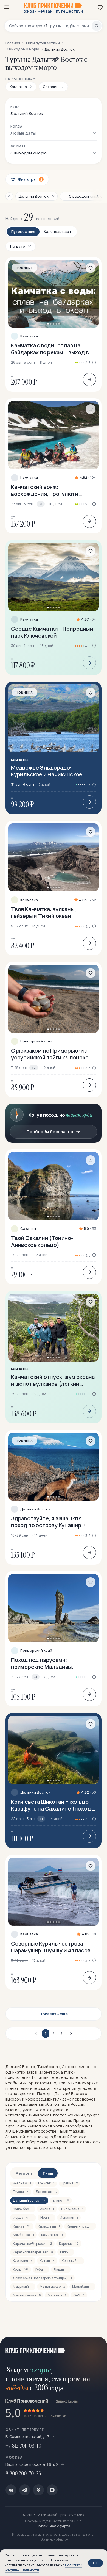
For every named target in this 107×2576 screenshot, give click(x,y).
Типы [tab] (48, 2173)
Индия (47, 2209)
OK (95, 2563)
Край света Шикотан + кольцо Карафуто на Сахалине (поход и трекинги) (53, 1805)
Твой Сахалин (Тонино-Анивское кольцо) (42, 1241)
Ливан (61, 2269)
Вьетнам (22, 2183)
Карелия (69, 2244)
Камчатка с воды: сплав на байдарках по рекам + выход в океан (50, 349)
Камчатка (29, 336)
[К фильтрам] (9, 196)
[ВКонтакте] (11, 2490)
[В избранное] (91, 268)
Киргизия (23, 2261)
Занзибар (23, 2209)
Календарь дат (58, 231)
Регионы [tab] (25, 2173)
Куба (41, 2269)
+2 (34, 1068)
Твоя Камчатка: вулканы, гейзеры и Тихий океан (43, 912)
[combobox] (50, 26)
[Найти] (97, 26)
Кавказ (22, 2226)
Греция (70, 2183)
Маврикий (23, 2286)
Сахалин (28, 1229)
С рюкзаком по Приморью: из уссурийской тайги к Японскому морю (53, 1054)
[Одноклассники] (38, 2490)
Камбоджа (23, 2235)
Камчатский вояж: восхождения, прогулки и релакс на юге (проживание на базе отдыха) (51, 490)
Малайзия (82, 2286)
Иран (47, 2217)
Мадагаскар (52, 2286)
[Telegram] (25, 2490)
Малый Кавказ (27, 2295)
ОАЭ (79, 2295)
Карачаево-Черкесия (32, 2244)
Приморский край (36, 1041)
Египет (61, 2200)
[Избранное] (100, 7)
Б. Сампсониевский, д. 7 (27, 2437)
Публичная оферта (54, 2526)
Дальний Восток (35, 1509)
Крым (21, 2269)
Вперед (70, 2033)
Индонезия (72, 2209)
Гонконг (46, 2183)
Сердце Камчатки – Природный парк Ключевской (52, 632)
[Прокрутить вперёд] (95, 196)
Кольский (72, 2261)
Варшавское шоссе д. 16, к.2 (32, 2464)
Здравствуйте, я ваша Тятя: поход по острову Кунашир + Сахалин (48, 1522)
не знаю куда (79, 1115)
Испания (69, 2217)
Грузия (21, 2192)
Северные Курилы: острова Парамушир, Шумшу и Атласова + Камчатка (52, 1947)
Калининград (80, 2226)
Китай (47, 2261)
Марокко (57, 2295)
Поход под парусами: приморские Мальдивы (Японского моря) (41, 1663)
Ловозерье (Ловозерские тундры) (42, 2278)
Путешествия (23, 231)
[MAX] (52, 2490)
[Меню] (7, 7)
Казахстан (49, 2226)
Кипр (66, 2252)
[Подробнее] (89, 380)
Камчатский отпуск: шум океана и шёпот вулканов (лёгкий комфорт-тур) (53, 1380)
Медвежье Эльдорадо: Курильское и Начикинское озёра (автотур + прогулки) (47, 771)
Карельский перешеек (33, 2252)
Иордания (23, 2217)
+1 (41, 504)
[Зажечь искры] (96, 2348)
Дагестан (46, 2192)
